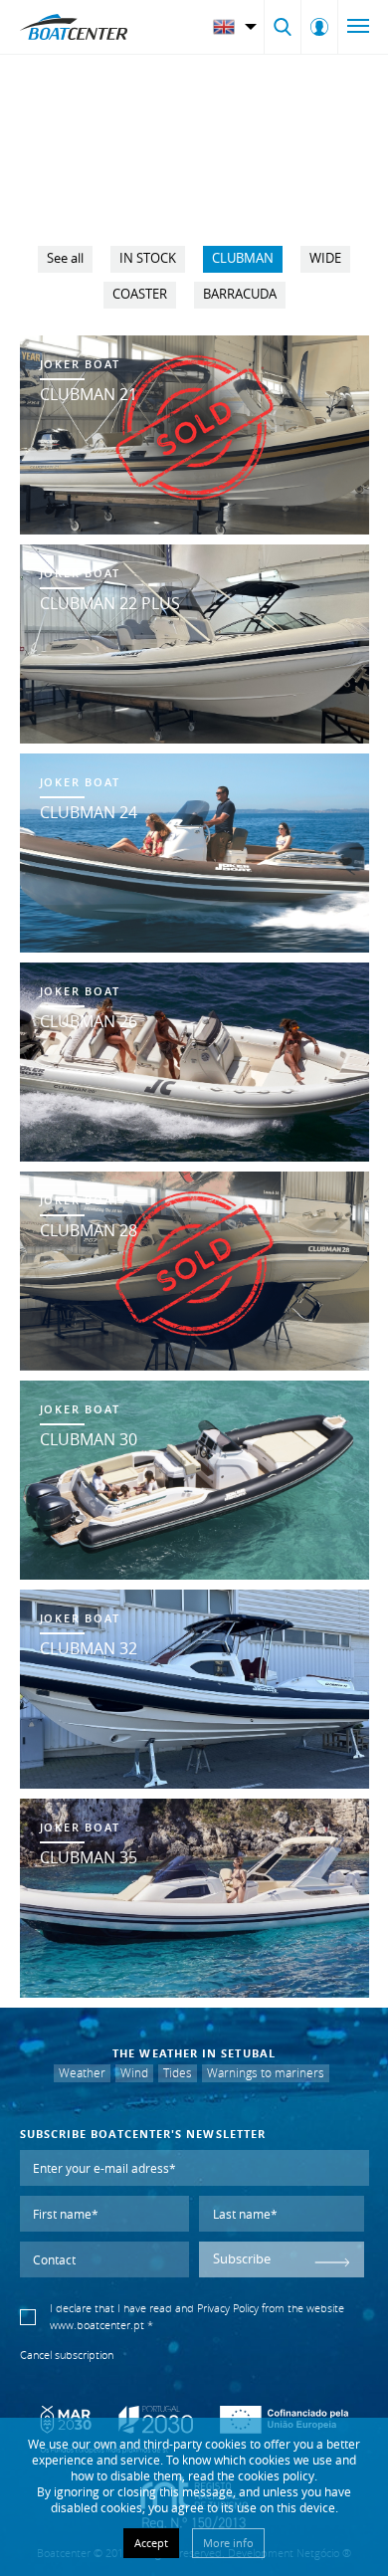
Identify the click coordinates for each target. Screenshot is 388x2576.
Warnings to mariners (266, 2073)
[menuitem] (237, 27)
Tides (178, 2073)
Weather (82, 2073)
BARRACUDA (240, 294)
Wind (134, 2073)
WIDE (325, 258)
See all (65, 258)
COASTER (140, 294)
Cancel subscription (67, 2355)
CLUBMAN (243, 258)
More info (228, 2543)
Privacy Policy (228, 2308)
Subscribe (242, 2259)
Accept (151, 2543)
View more (194, 435)
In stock (148, 258)
